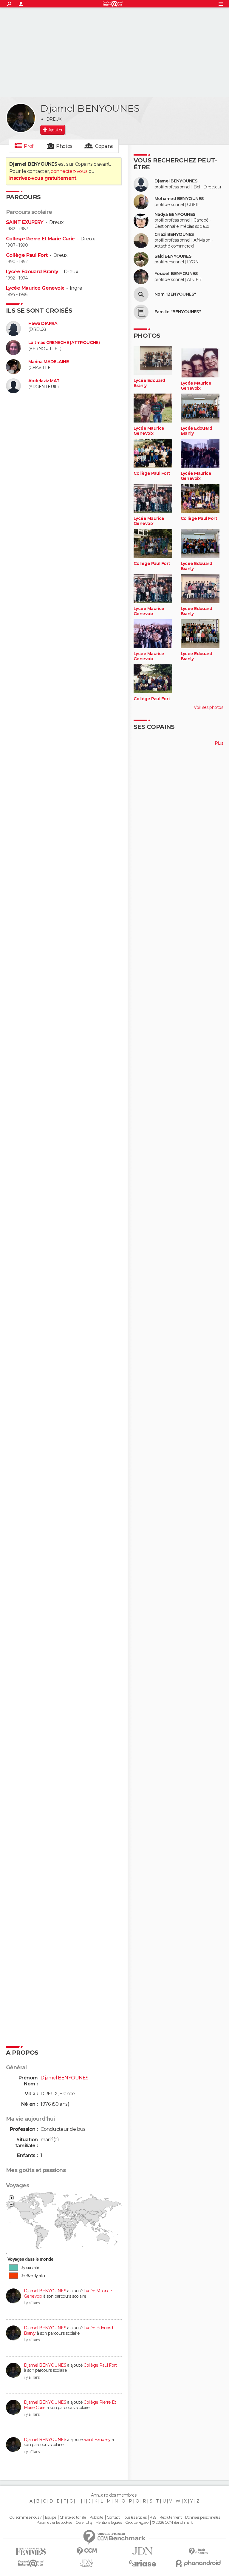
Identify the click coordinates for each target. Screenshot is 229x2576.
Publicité (96, 2517)
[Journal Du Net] (142, 2551)
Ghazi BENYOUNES (174, 235)
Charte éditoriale (73, 2517)
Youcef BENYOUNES (176, 274)
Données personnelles (203, 2517)
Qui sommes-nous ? (25, 2517)
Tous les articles (135, 2517)
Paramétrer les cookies (54, 2523)
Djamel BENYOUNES (45, 2291)
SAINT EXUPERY (25, 222)
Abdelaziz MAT (44, 381)
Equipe (51, 2517)
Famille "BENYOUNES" (178, 312)
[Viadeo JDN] (87, 2563)
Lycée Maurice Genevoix (35, 288)
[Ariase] (142, 2563)
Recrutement (171, 2517)
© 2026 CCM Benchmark (172, 2523)
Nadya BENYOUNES (175, 215)
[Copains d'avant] (31, 2563)
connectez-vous (69, 171)
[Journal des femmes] (31, 2551)
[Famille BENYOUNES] (141, 312)
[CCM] (87, 2551)
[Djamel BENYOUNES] (21, 118)
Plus (219, 743)
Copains (104, 146)
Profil (30, 146)
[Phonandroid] (198, 2563)
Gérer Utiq (84, 2523)
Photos (64, 146)
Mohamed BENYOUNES (179, 199)
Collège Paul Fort (27, 255)
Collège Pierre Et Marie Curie (40, 239)
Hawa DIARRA (43, 324)
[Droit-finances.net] (198, 2551)
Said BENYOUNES (173, 256)
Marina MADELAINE (48, 362)
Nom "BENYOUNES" (175, 294)
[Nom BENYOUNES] (141, 294)
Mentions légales (109, 2523)
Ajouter (55, 130)
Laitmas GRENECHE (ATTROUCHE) (64, 343)
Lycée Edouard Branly (32, 272)
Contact (113, 2517)
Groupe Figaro (137, 2523)
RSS (153, 2517)
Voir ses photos (208, 707)
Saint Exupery (97, 2440)
